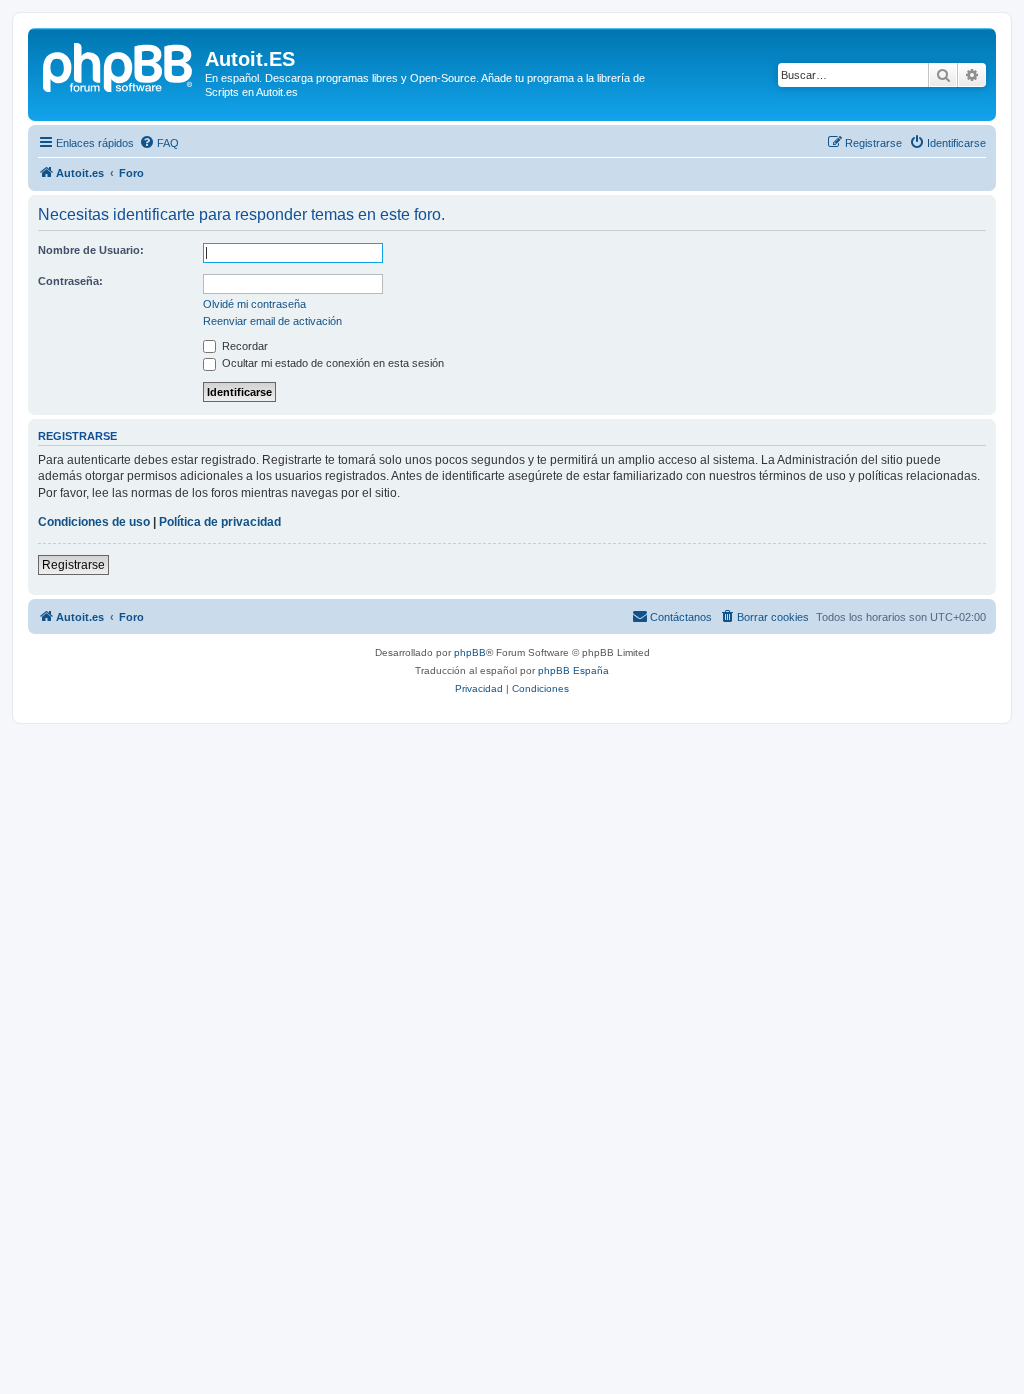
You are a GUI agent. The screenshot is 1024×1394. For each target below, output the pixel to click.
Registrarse (73, 565)
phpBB (470, 652)
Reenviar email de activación (272, 321)
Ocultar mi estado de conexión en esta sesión (331, 363)
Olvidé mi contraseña (254, 304)
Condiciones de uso (94, 522)
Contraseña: (70, 281)
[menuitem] (159, 143)
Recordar (243, 346)
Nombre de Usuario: (91, 250)
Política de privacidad (220, 522)
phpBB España (573, 670)
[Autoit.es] (119, 65)
